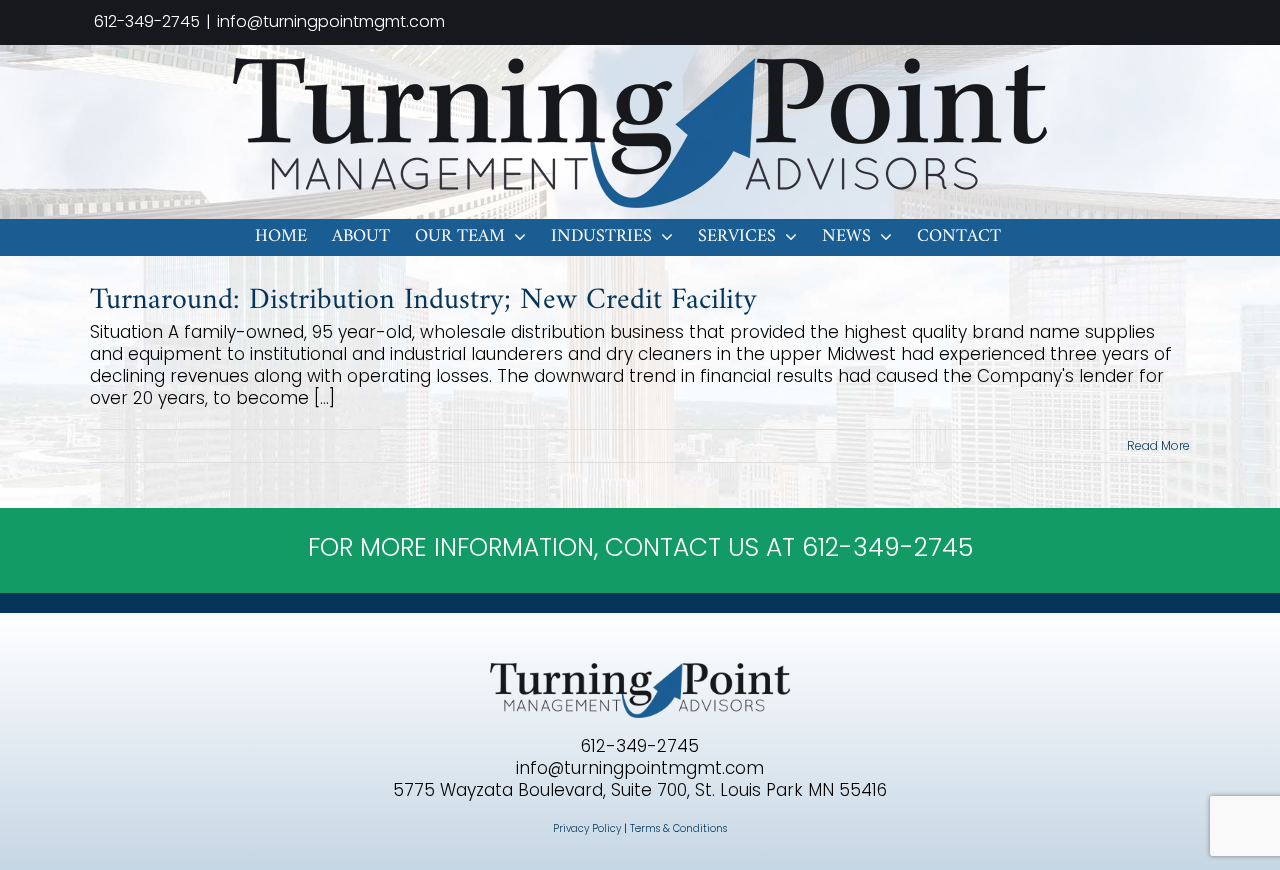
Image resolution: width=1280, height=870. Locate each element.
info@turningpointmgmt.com (331, 21)
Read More (1158, 445)
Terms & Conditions (678, 828)
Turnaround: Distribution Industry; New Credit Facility (423, 300)
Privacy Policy (587, 828)
